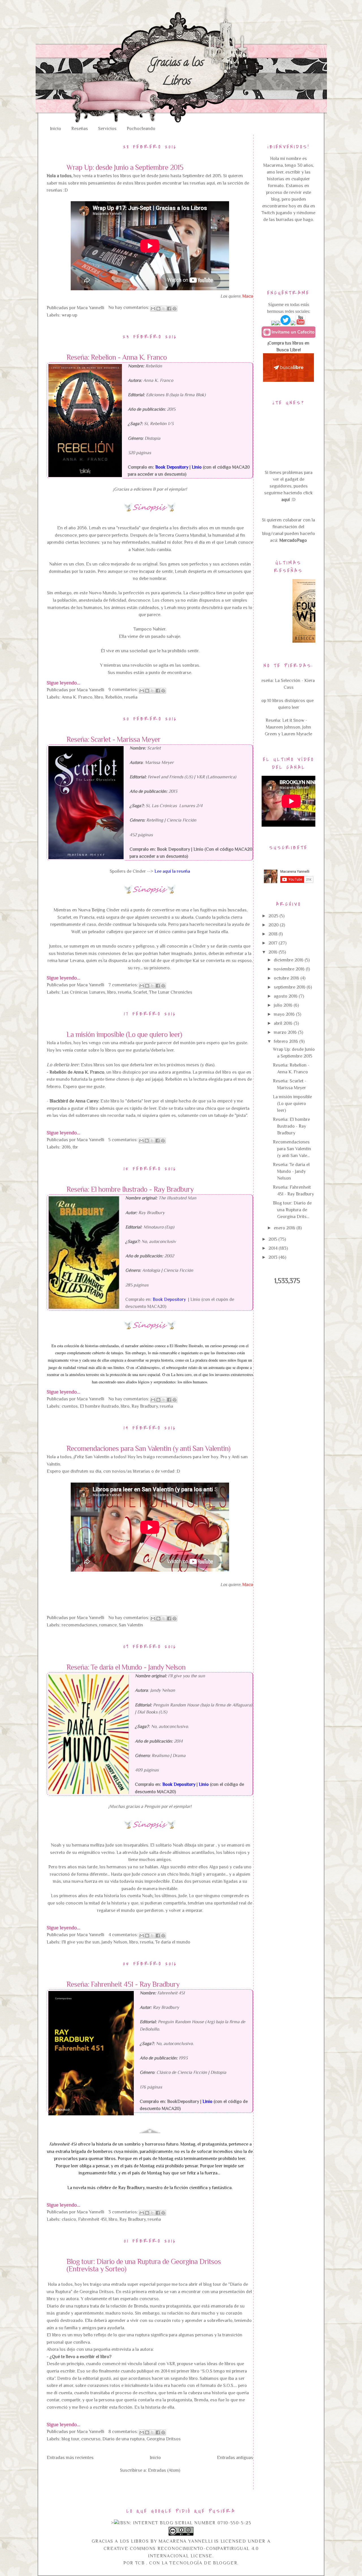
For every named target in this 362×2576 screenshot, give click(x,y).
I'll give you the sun (81, 1942)
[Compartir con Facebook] (169, 309)
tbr (75, 1147)
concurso (91, 2439)
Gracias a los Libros (176, 73)
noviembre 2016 (290, 969)
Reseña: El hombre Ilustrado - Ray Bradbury (130, 1190)
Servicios (107, 129)
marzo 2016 (286, 1032)
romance (108, 1625)
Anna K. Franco (77, 697)
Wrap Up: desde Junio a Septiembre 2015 (125, 168)
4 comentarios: (124, 1935)
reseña (131, 697)
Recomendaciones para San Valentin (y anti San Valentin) (148, 1449)
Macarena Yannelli (186, 2541)
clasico (69, 2219)
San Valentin (131, 1625)
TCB (141, 2563)
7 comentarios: (124, 985)
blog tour (70, 2439)
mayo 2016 (285, 1014)
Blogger (225, 2563)
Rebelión (114, 697)
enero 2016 (285, 1228)
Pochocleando (141, 129)
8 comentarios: (124, 2432)
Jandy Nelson (114, 1942)
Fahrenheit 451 (92, 2219)
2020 (274, 925)
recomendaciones (79, 1625)
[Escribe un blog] (158, 309)
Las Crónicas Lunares (83, 992)
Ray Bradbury (145, 1406)
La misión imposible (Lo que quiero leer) (124, 1035)
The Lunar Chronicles (171, 992)
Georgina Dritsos (164, 2439)
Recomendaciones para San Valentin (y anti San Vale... (292, 1149)
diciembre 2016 (289, 960)
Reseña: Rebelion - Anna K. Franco (117, 358)
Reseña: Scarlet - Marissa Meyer (113, 740)
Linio (198, 849)
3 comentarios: (124, 2212)
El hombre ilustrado (99, 1406)
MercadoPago (293, 540)
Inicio (56, 129)
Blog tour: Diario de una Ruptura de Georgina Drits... (292, 1210)
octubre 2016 (287, 978)
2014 (273, 1248)
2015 (273, 1239)
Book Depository (174, 849)
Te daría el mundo (173, 1942)
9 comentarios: (124, 690)
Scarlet (140, 992)
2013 (273, 1257)
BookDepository (183, 2101)
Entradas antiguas (235, 2458)
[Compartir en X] (164, 309)
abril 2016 (284, 1023)
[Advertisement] (289, 254)
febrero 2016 (286, 1041)
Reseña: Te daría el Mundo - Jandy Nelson (126, 1667)
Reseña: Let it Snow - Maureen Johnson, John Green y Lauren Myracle (288, 727)
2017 (273, 943)
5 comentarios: (124, 1140)
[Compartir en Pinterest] (174, 309)
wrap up (69, 315)
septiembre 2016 (290, 987)
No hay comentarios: (129, 307)
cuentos (70, 1406)
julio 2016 (284, 1005)
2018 (273, 934)
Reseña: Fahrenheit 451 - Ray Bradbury (123, 1984)
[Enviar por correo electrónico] (153, 309)
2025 (274, 916)
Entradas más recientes (70, 2458)
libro (99, 697)
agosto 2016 (286, 996)
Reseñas (80, 129)
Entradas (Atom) (164, 2470)
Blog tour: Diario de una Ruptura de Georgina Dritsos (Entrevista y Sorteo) (144, 2265)
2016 (66, 1147)
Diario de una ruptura (123, 2439)
